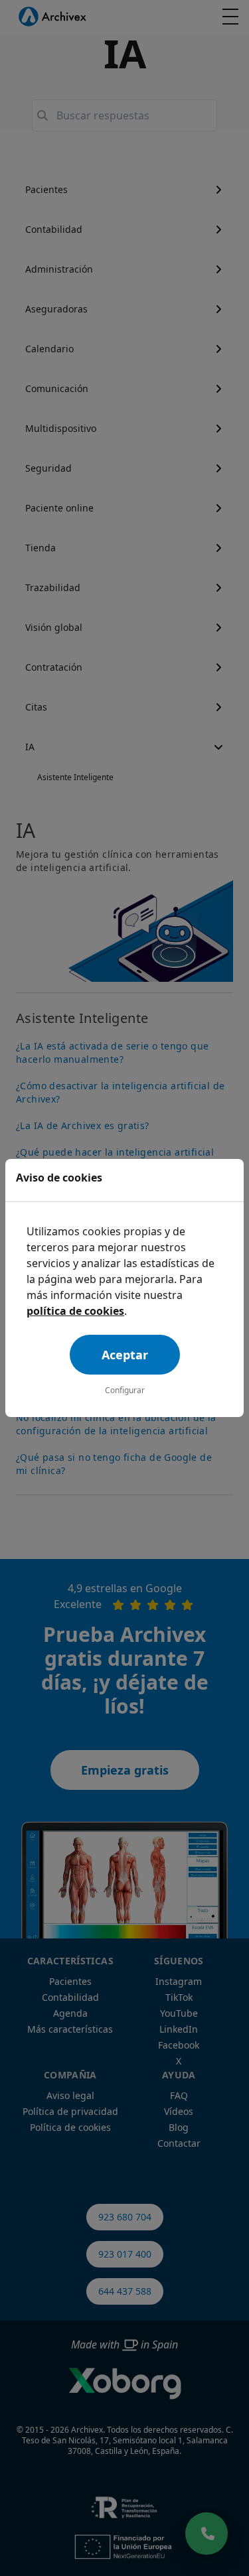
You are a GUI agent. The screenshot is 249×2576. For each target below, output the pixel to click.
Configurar (125, 1390)
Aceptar (125, 1355)
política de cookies (75, 1311)
